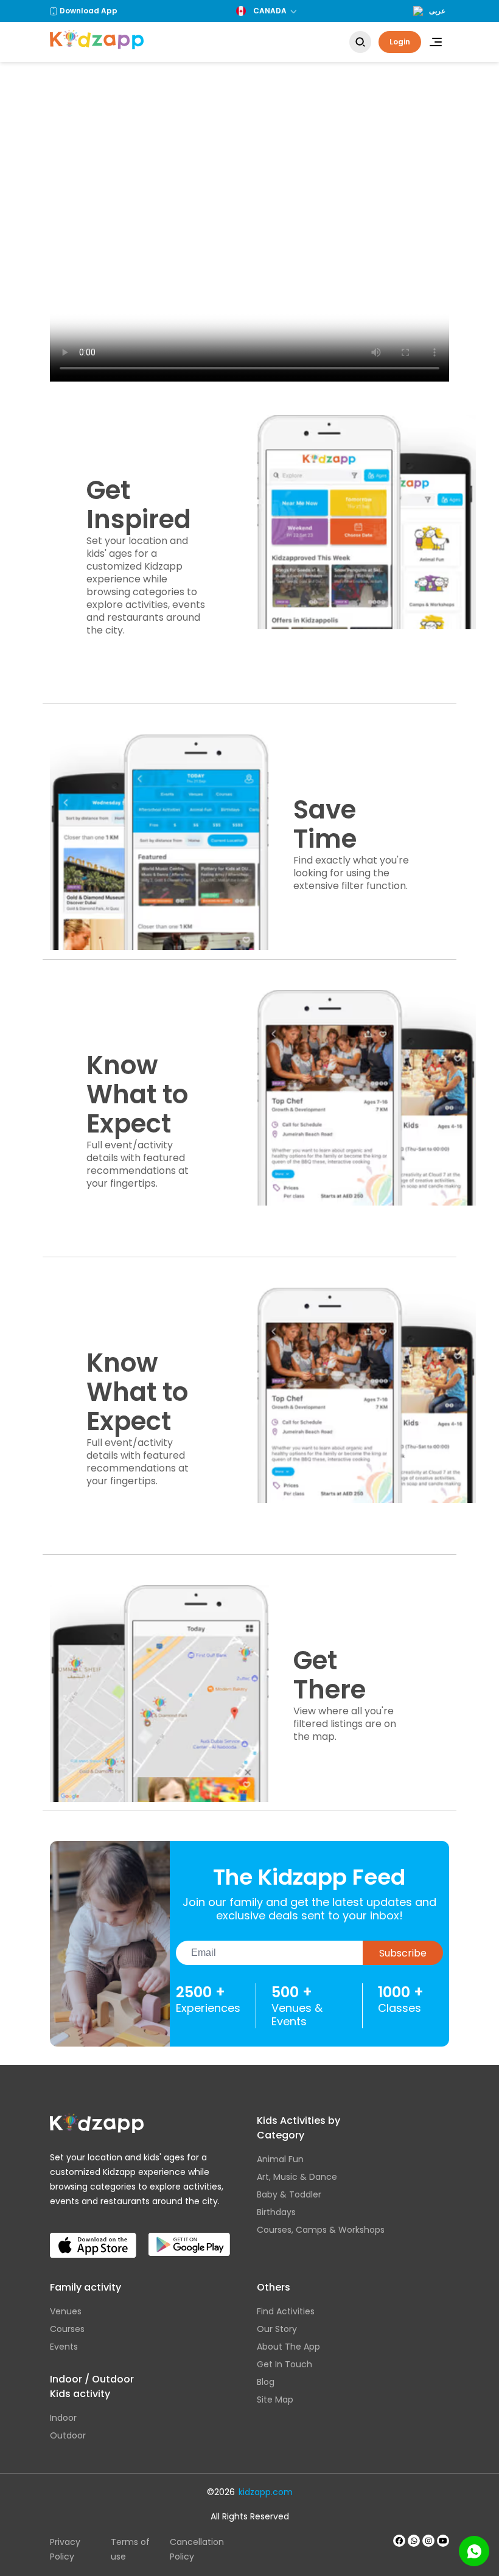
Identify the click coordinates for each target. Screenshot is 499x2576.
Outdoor (68, 2435)
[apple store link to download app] (93, 2235)
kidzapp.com (266, 2492)
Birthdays (276, 2212)
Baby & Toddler (289, 2194)
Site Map (275, 2400)
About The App (288, 2347)
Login (400, 42)
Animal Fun (280, 2159)
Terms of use (130, 2549)
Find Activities (286, 2311)
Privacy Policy (65, 2549)
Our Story (277, 2329)
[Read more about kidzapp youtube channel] (443, 2541)
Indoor (63, 2418)
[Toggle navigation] (436, 42)
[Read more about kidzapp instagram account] (428, 2541)
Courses (67, 2329)
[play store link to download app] (189, 2235)
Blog (266, 2382)
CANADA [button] (270, 11)
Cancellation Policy (197, 2549)
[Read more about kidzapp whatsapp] (414, 2541)
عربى (437, 11)
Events (64, 2347)
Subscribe (403, 1953)
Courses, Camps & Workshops (321, 2230)
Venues (66, 2311)
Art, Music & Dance (297, 2177)
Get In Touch (284, 2364)
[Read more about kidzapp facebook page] (399, 2541)
